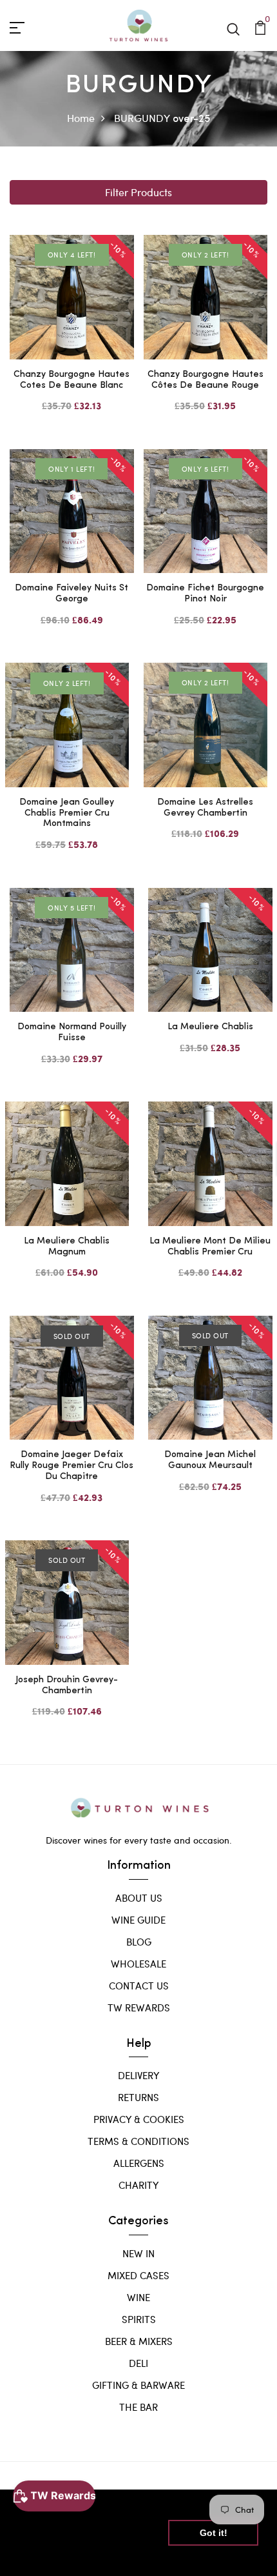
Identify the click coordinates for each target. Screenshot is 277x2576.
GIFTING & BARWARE (138, 2385)
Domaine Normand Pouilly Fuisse (72, 1032)
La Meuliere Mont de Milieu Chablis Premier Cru (210, 1247)
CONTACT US (139, 1986)
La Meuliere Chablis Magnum (67, 1247)
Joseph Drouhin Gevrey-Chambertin (67, 1685)
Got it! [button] (214, 2533)
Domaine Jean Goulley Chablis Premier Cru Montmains (67, 813)
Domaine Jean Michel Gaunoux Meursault (210, 1460)
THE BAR (138, 2407)
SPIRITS (139, 2319)
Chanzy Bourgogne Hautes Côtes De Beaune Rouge (205, 380)
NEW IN (138, 2253)
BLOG (139, 1942)
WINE (138, 2297)
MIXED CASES (138, 2275)
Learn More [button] (47, 2556)
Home (81, 118)
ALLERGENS (139, 2163)
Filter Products (138, 192)
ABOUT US (139, 1898)
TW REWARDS (139, 2007)
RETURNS (138, 2097)
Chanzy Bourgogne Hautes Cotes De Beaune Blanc (72, 380)
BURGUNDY (142, 118)
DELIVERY (138, 2075)
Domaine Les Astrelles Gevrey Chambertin (205, 808)
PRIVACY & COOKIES (139, 2119)
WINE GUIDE (138, 1920)
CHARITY (138, 2185)
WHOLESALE (138, 1964)
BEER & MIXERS (139, 2341)
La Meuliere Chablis (210, 1027)
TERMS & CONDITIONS (138, 2141)
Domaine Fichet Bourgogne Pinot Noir (205, 594)
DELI (138, 2363)
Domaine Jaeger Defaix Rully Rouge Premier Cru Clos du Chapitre (72, 1466)
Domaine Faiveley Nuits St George (72, 594)
